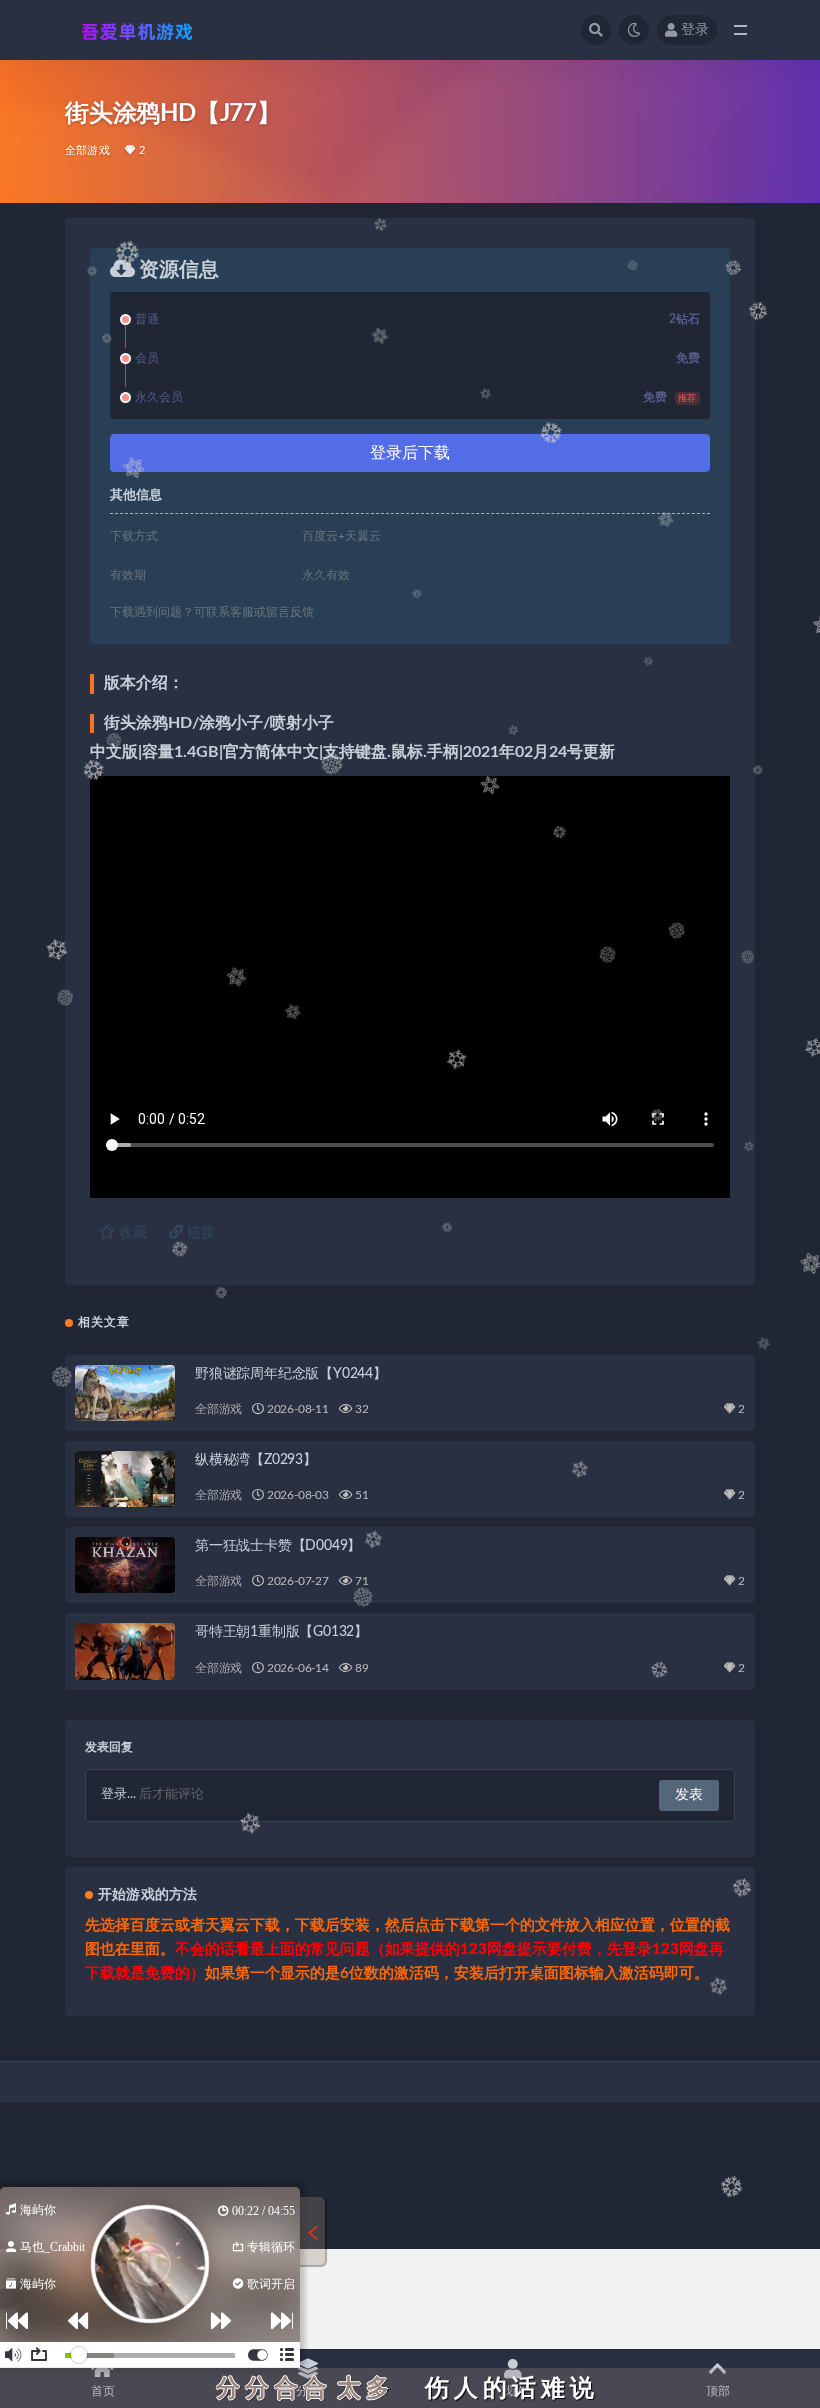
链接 (199, 1233)
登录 (695, 30)
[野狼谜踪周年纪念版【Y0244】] (125, 1393)
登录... (118, 1794)
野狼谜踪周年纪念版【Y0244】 (291, 1374)
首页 (103, 2391)
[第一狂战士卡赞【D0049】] (125, 1565)
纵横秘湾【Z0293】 (256, 1460)
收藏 (131, 1233)
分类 (308, 2391)
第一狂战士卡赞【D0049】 (278, 1546)
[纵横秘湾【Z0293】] (125, 1479)
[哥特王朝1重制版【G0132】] (125, 1651)
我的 (513, 2391)
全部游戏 (87, 150)
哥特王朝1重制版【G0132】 (281, 1632)
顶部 (718, 2391)
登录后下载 (410, 453)
